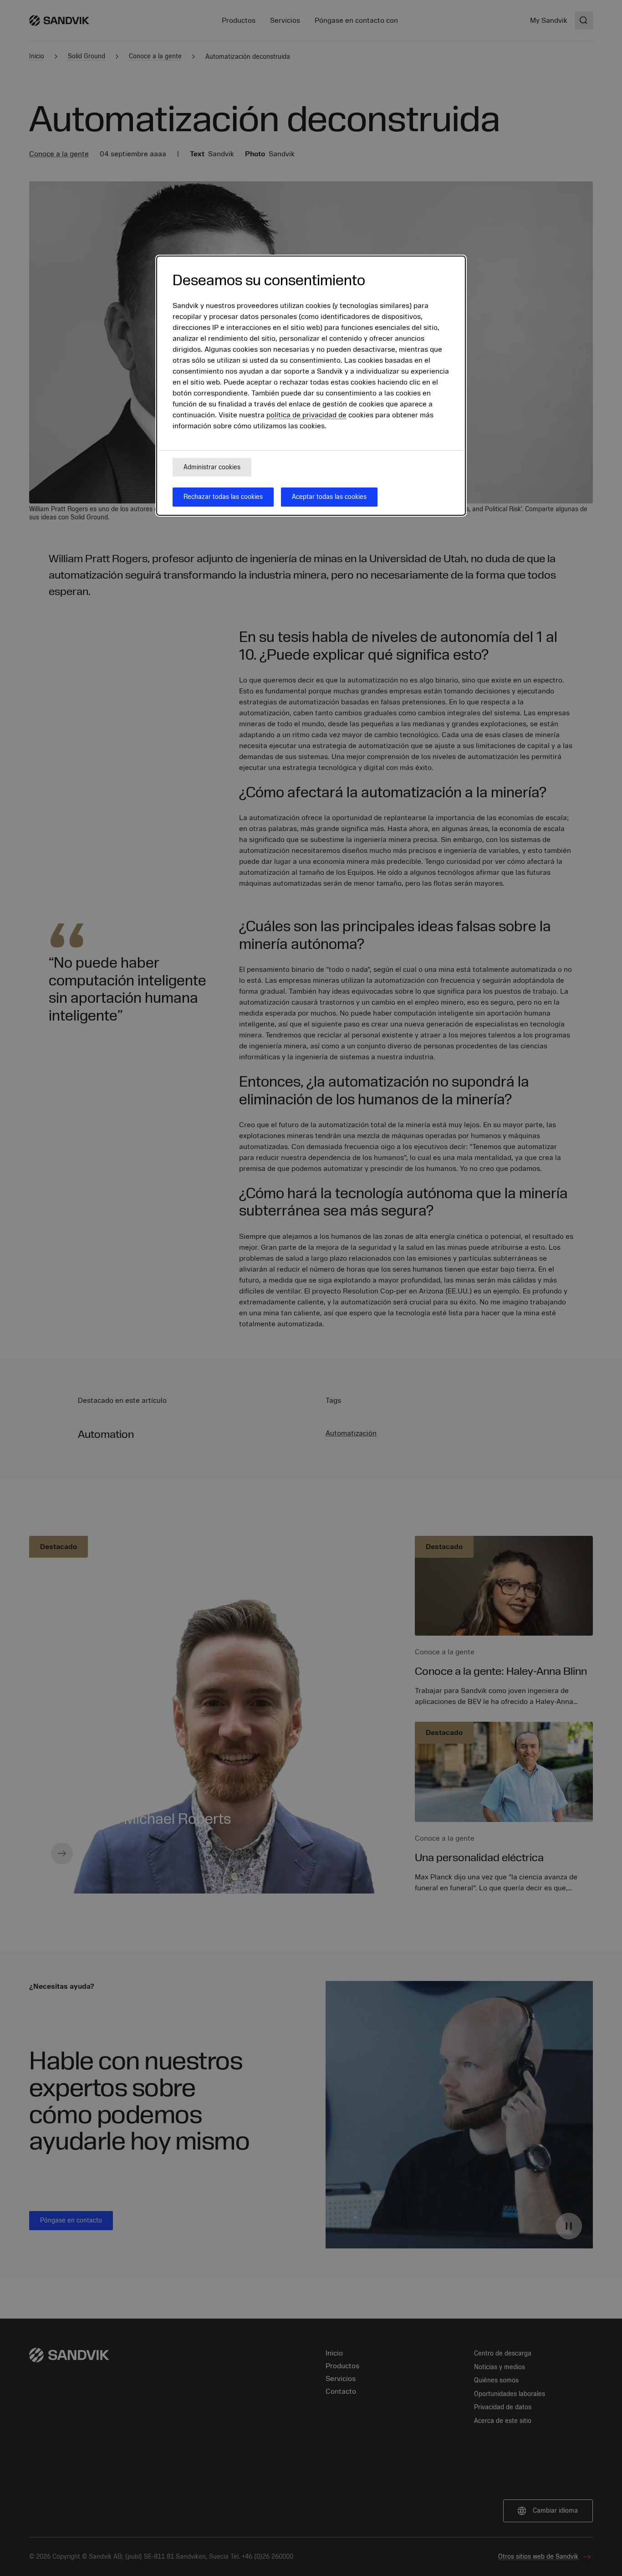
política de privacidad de (306, 416)
